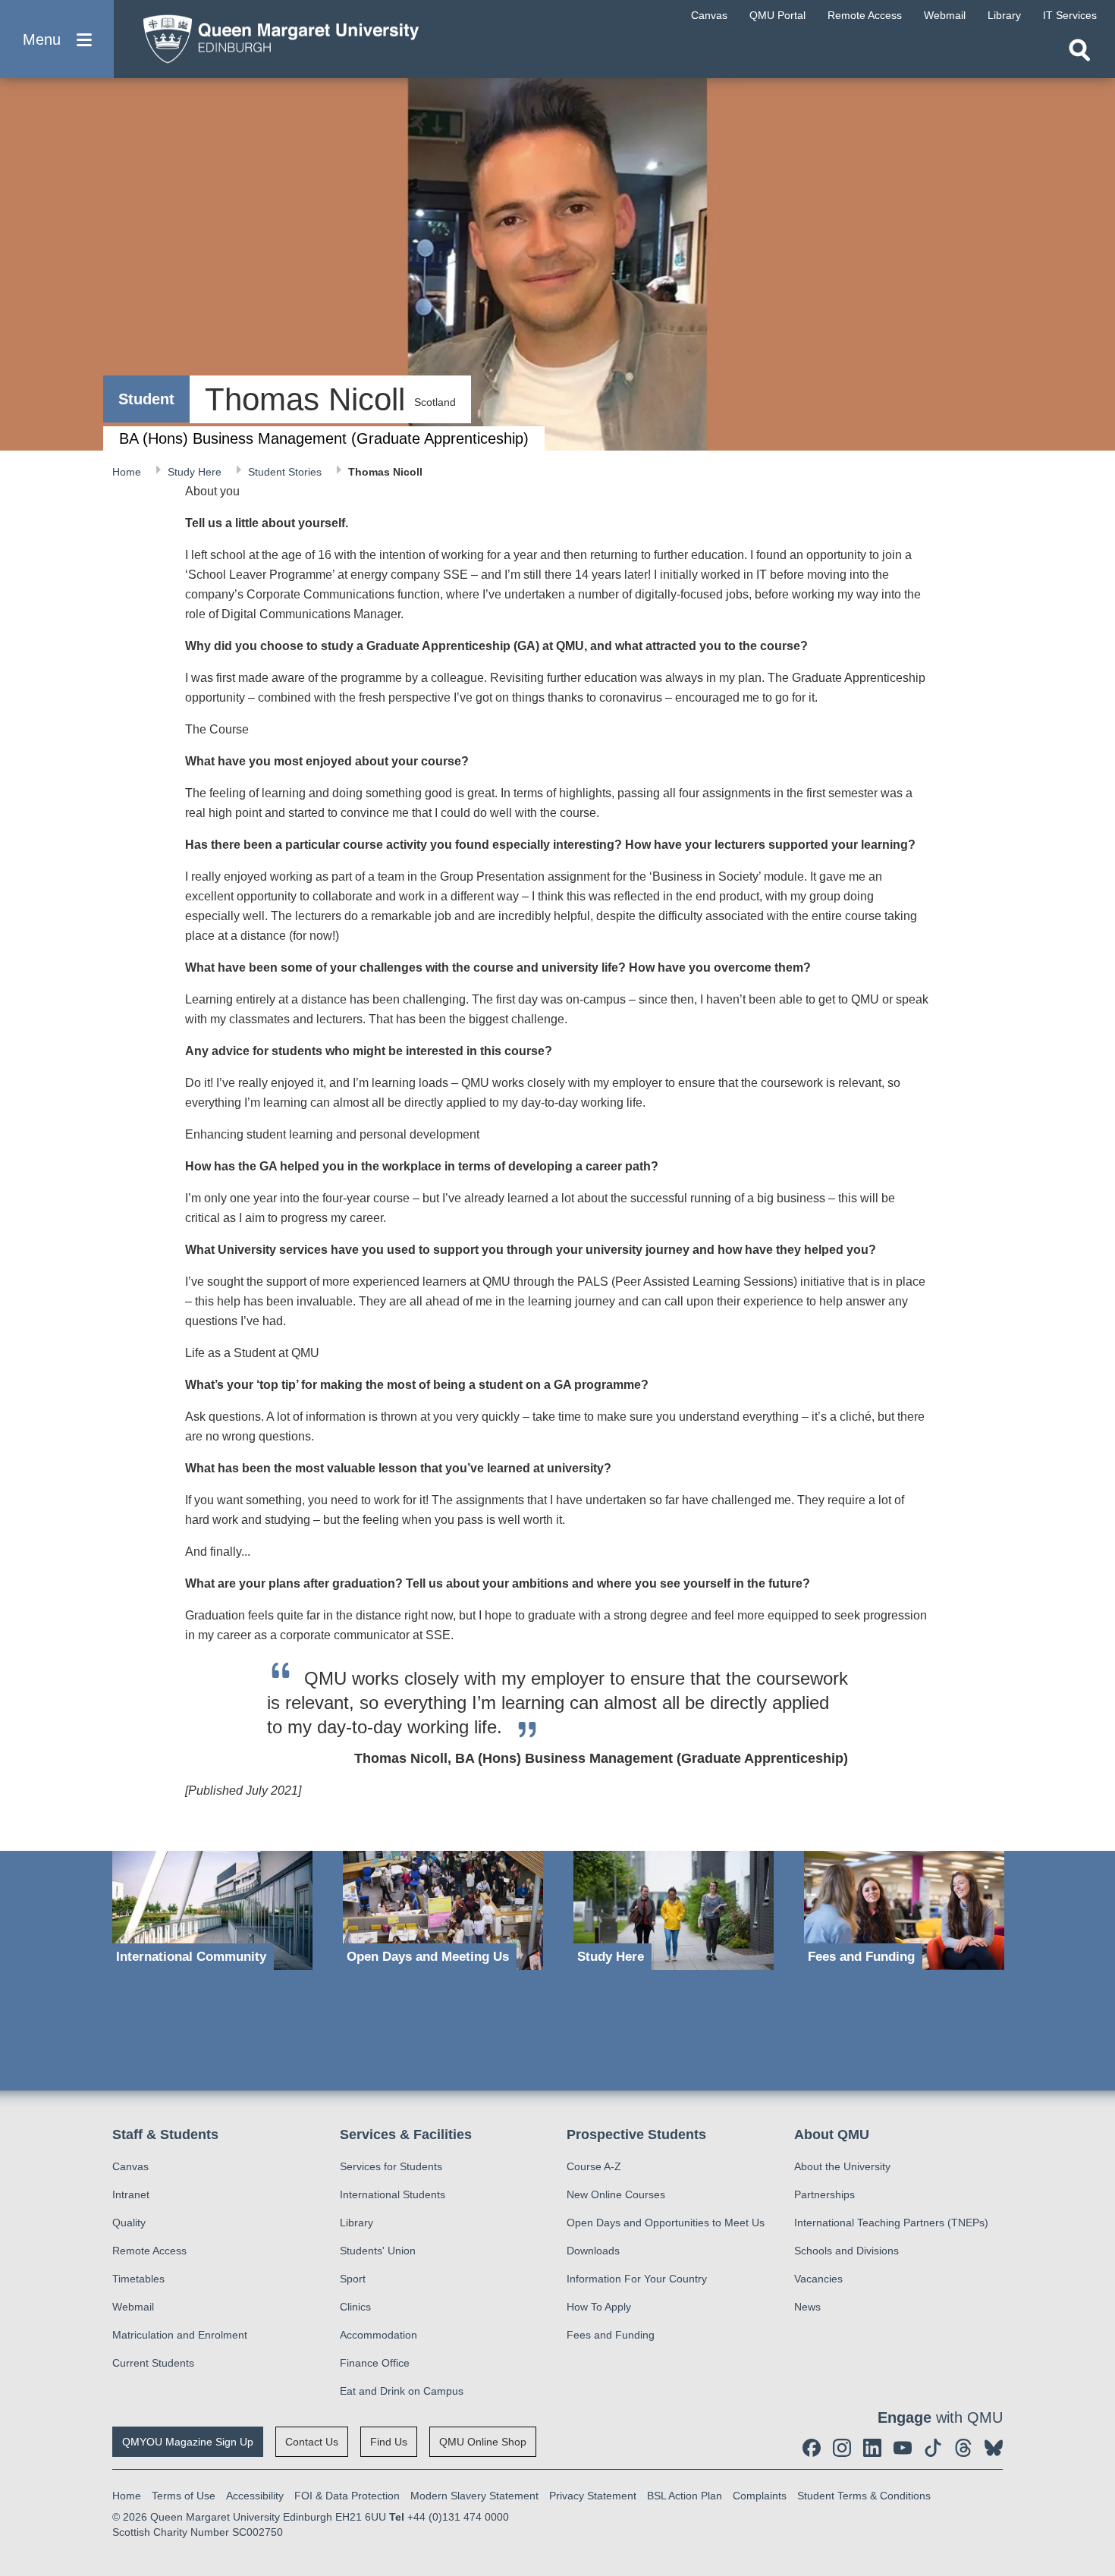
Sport (353, 2279)
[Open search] (1079, 50)
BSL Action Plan (685, 2496)
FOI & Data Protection (347, 2496)
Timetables (138, 2279)
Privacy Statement (593, 2496)
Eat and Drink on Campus (402, 2391)
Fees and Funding (611, 2335)
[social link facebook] (812, 2448)
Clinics (355, 2307)
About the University (842, 2166)
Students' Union (378, 2251)
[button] (57, 39)
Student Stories (286, 472)
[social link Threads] (963, 2448)
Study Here (196, 472)
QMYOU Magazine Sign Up (188, 2442)
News (807, 2307)
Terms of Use (184, 2496)
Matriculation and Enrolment (180, 2335)
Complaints (760, 2496)
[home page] (274, 35)
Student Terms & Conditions (864, 2496)
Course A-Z (594, 2166)
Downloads (593, 2251)
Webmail (133, 2307)
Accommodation (378, 2335)
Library (356, 2223)
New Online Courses (616, 2194)
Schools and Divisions (846, 2251)
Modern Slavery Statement (474, 2496)
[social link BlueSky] (994, 2448)
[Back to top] (1096, 2428)
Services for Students (391, 2166)
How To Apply (599, 2307)
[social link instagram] (842, 2448)
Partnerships (824, 2194)
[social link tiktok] (933, 2448)
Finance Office (375, 2363)
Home (128, 472)
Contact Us (312, 2442)
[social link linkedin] (872, 2448)
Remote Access (149, 2251)
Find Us (389, 2442)
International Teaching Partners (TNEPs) (891, 2223)
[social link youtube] (903, 2448)
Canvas (130, 2166)
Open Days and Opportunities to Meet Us (666, 2223)
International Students (393, 2194)
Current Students (153, 2363)
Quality (129, 2223)
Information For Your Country (637, 2279)
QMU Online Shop (483, 2442)
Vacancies (818, 2279)
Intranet (131, 2194)
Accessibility (255, 2496)
